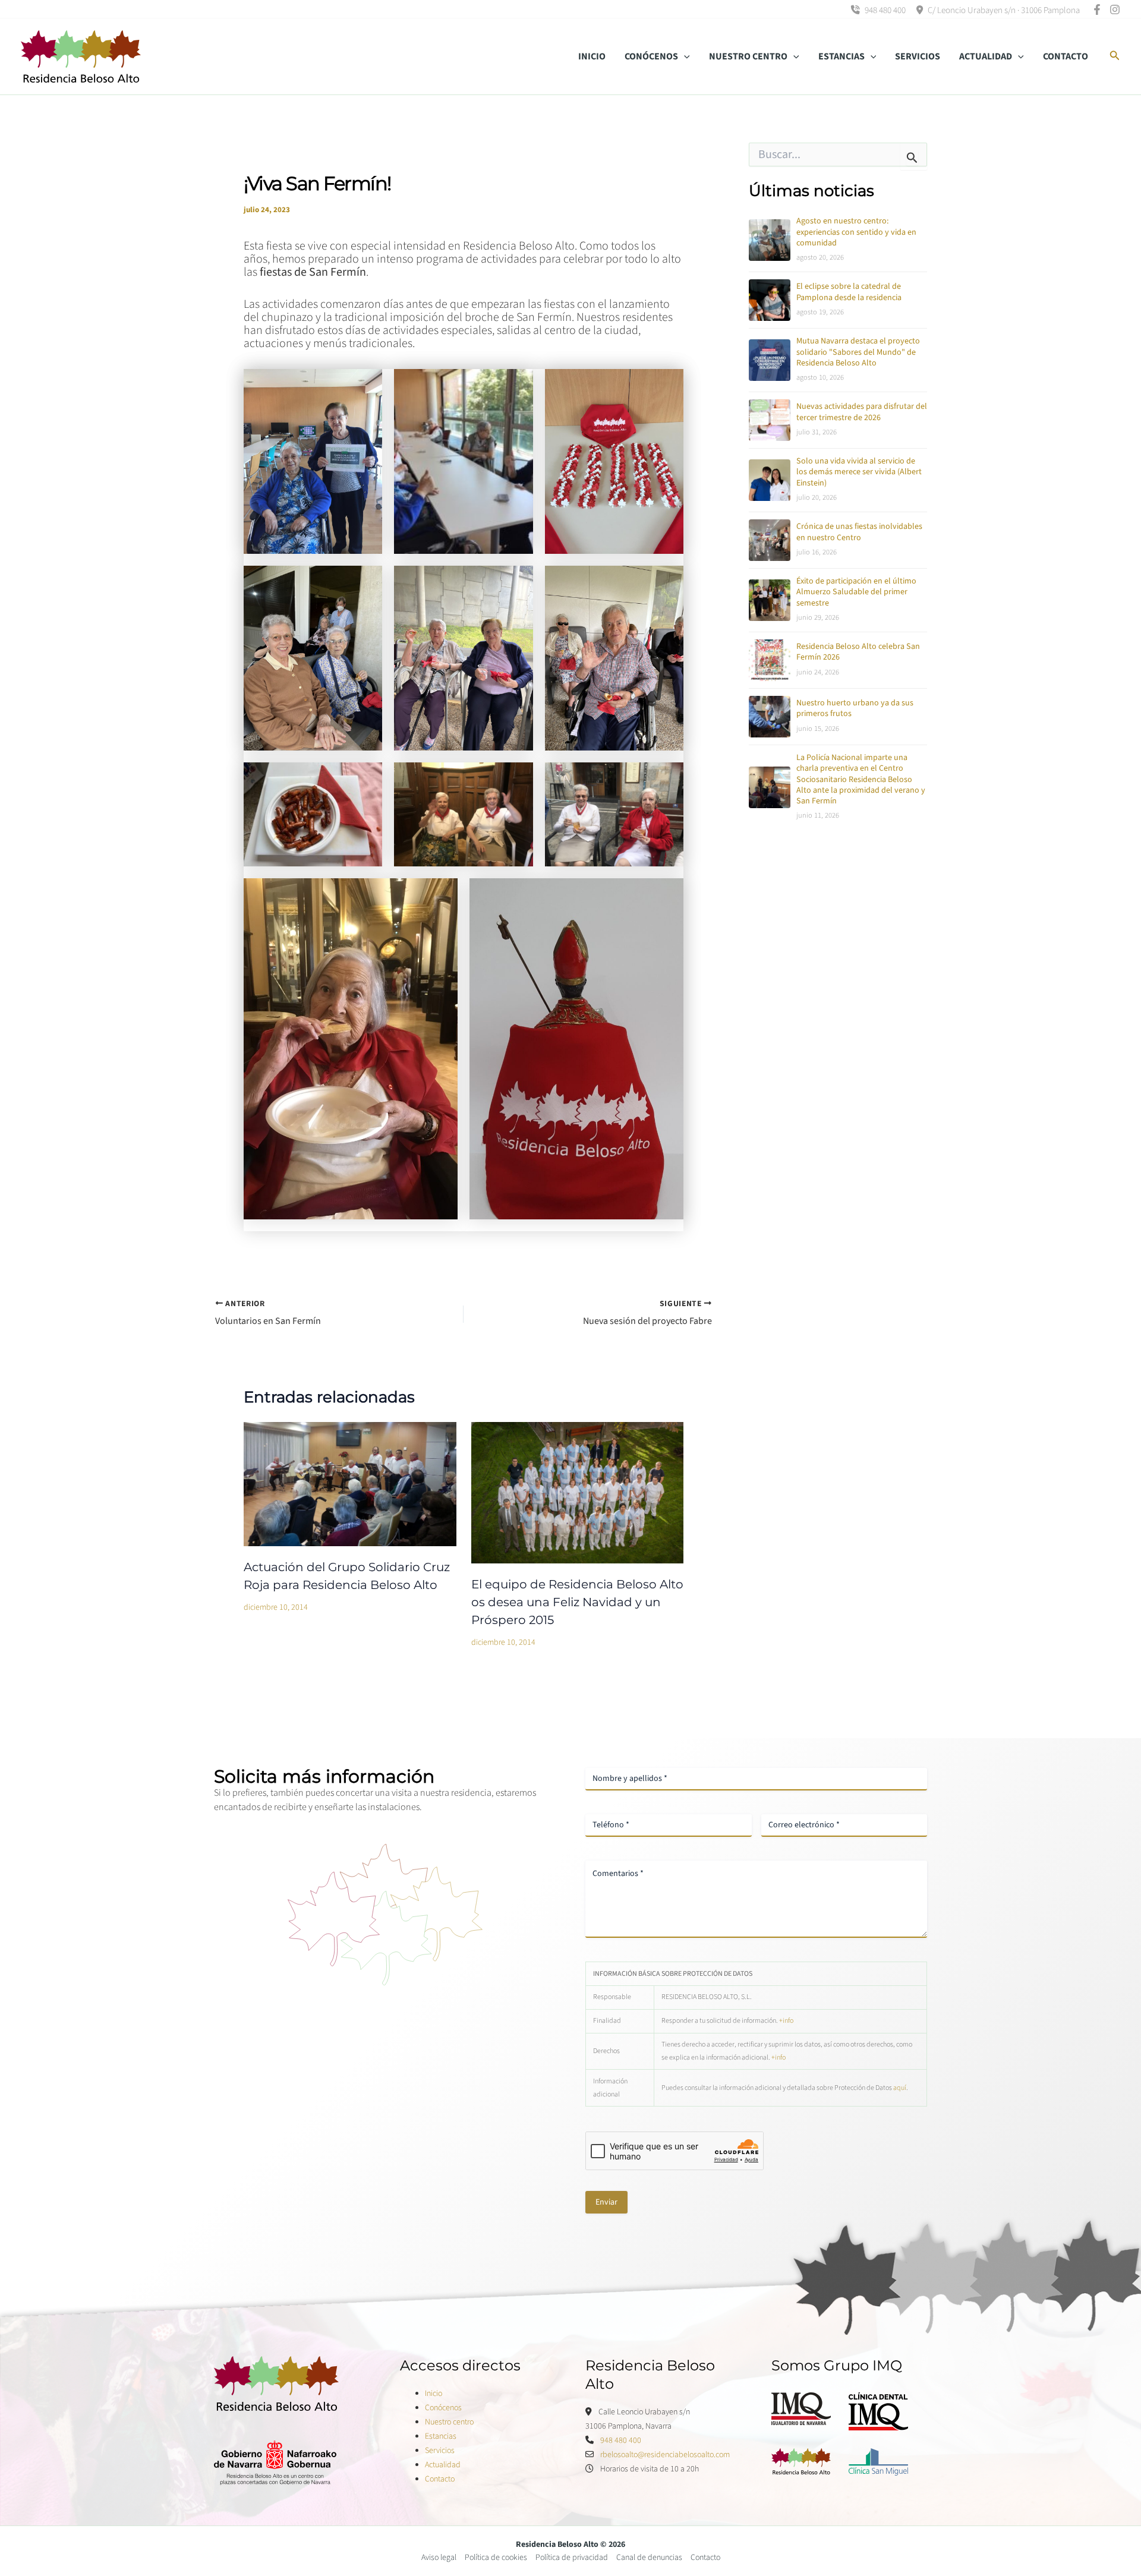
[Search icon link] (1115, 57)
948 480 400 (884, 10)
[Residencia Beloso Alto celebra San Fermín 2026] (770, 660)
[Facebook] (1097, 10)
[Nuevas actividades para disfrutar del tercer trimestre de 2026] (770, 420)
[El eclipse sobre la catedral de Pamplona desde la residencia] (770, 300)
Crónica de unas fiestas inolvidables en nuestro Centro (859, 532)
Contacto (440, 2479)
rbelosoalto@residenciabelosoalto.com (665, 2455)
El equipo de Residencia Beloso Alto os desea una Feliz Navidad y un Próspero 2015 (577, 1602)
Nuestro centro (449, 2422)
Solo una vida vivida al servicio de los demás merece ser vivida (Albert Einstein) (859, 472)
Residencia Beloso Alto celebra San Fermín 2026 (858, 652)
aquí (900, 2088)
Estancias (441, 2436)
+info (786, 2021)
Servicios (440, 2451)
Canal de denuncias (649, 2558)
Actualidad (443, 2465)
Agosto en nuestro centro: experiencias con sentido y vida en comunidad (856, 232)
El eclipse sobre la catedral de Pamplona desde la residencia (849, 292)
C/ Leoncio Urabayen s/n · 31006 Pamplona (1003, 10)
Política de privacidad (572, 2558)
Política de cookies (496, 2558)
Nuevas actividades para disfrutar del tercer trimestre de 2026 (862, 412)
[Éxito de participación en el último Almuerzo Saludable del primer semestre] (770, 600)
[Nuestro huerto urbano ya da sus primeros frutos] (770, 717)
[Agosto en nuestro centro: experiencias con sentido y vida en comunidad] (770, 240)
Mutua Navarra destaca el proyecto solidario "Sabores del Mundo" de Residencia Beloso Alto (858, 352)
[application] (684, 56)
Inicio (434, 2394)
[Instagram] (1115, 10)
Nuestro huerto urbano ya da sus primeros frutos (855, 709)
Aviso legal (439, 2558)
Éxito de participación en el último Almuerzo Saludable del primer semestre (856, 592)
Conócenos (443, 2408)
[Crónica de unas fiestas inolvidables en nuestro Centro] (770, 540)
